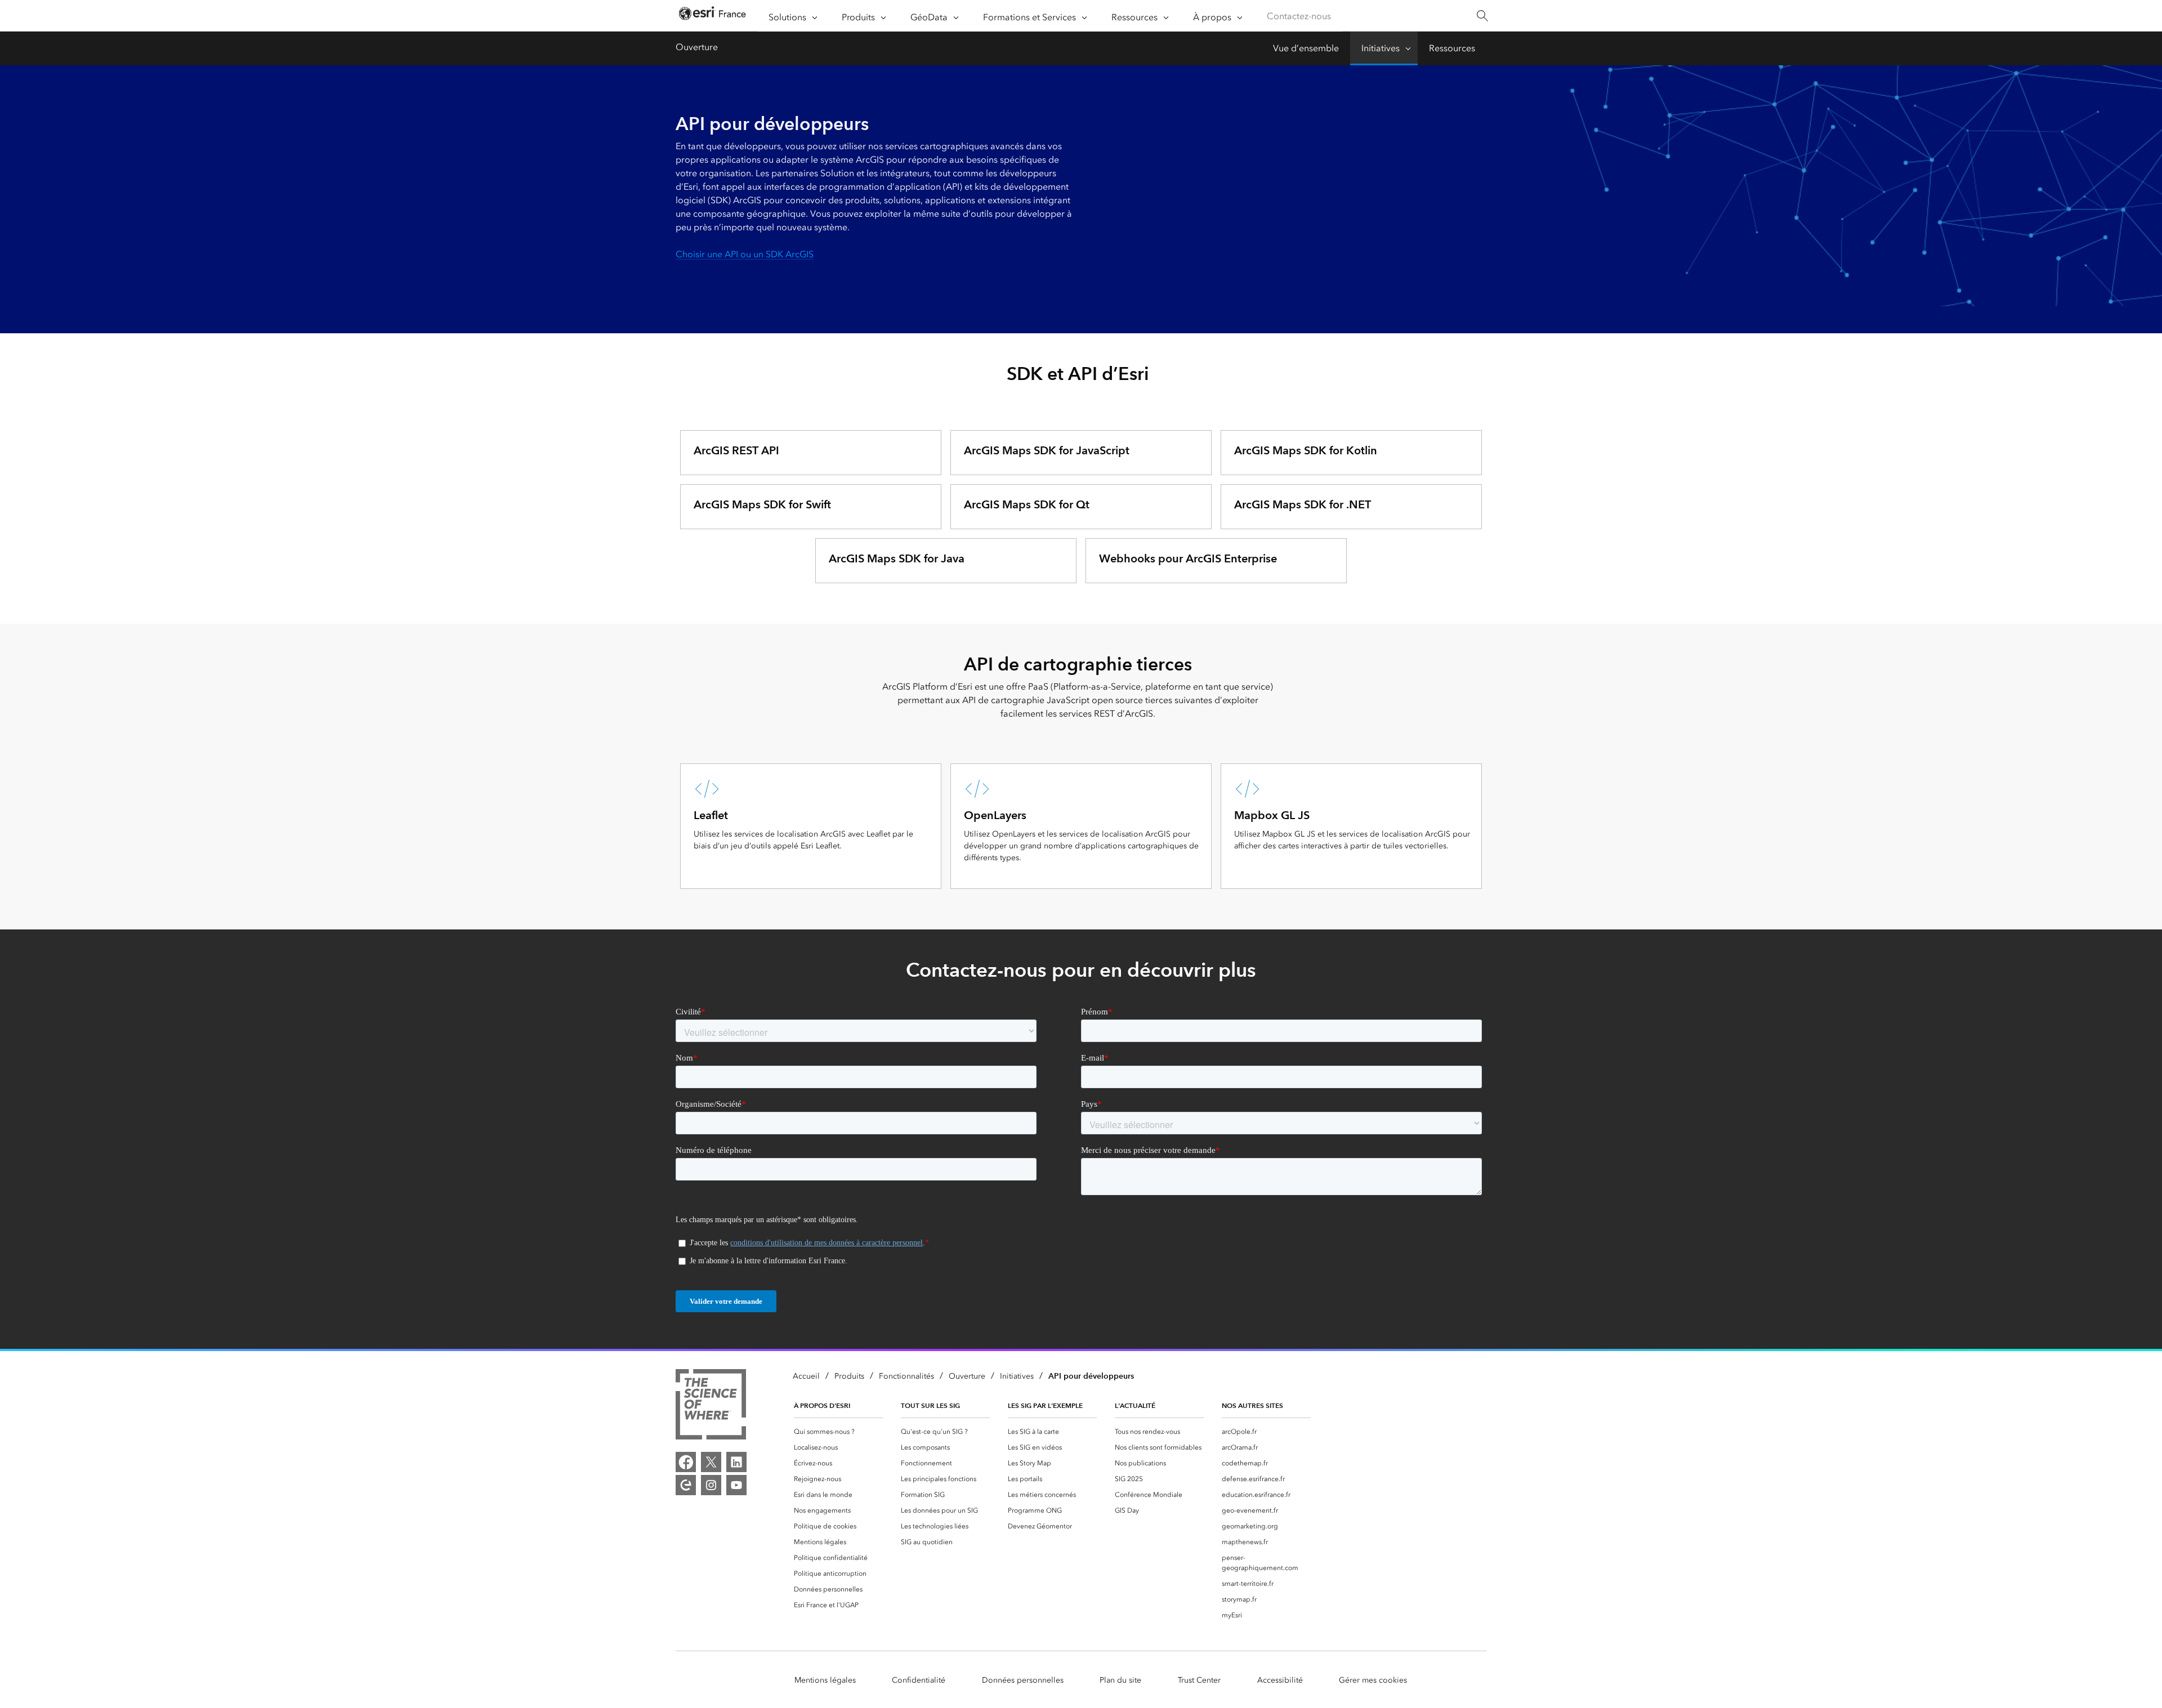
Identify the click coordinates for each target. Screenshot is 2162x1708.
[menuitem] (838, 1432)
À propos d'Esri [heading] (822, 1405)
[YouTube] (736, 1485)
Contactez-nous (1299, 16)
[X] (711, 1462)
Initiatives (1381, 48)
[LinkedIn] (736, 1462)
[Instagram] (711, 1485)
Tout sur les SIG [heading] (930, 1405)
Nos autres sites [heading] (1252, 1405)
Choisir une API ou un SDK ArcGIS (745, 254)
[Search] (1482, 16)
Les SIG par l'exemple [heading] (1045, 1405)
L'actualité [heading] (1135, 1405)
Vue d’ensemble (1306, 48)
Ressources (1452, 48)
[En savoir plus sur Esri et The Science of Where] (711, 1406)
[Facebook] (686, 1462)
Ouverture (697, 47)
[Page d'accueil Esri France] (712, 16)
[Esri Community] (686, 1485)
